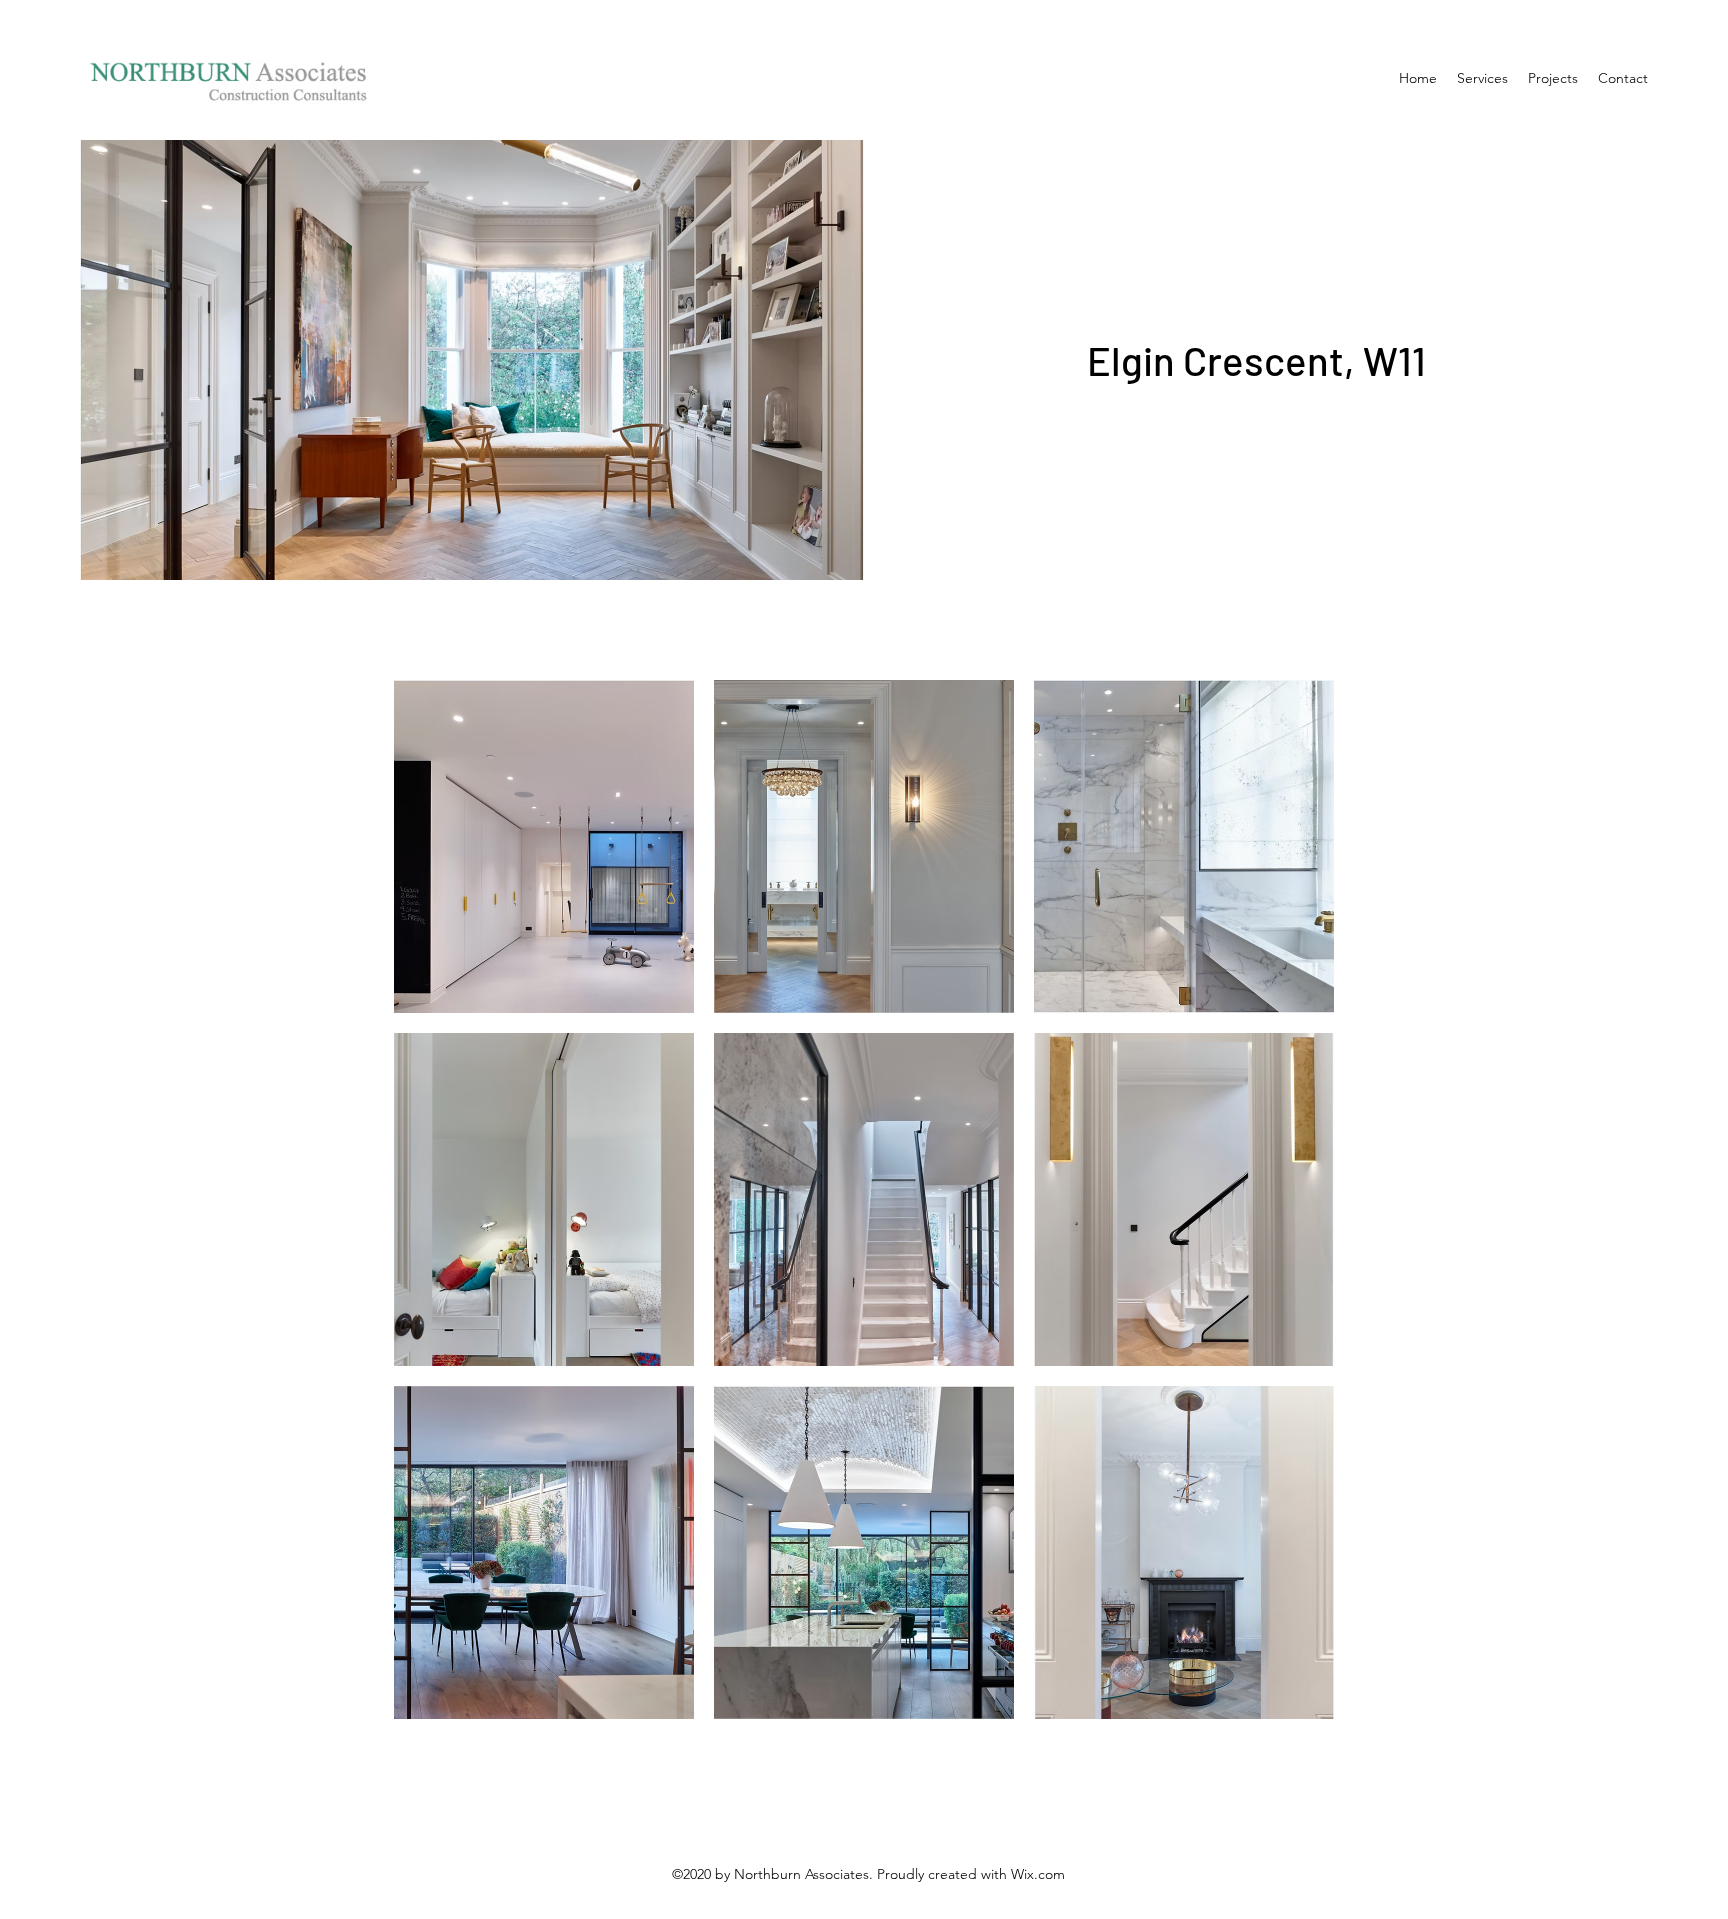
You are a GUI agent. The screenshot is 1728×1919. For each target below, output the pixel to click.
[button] (544, 846)
